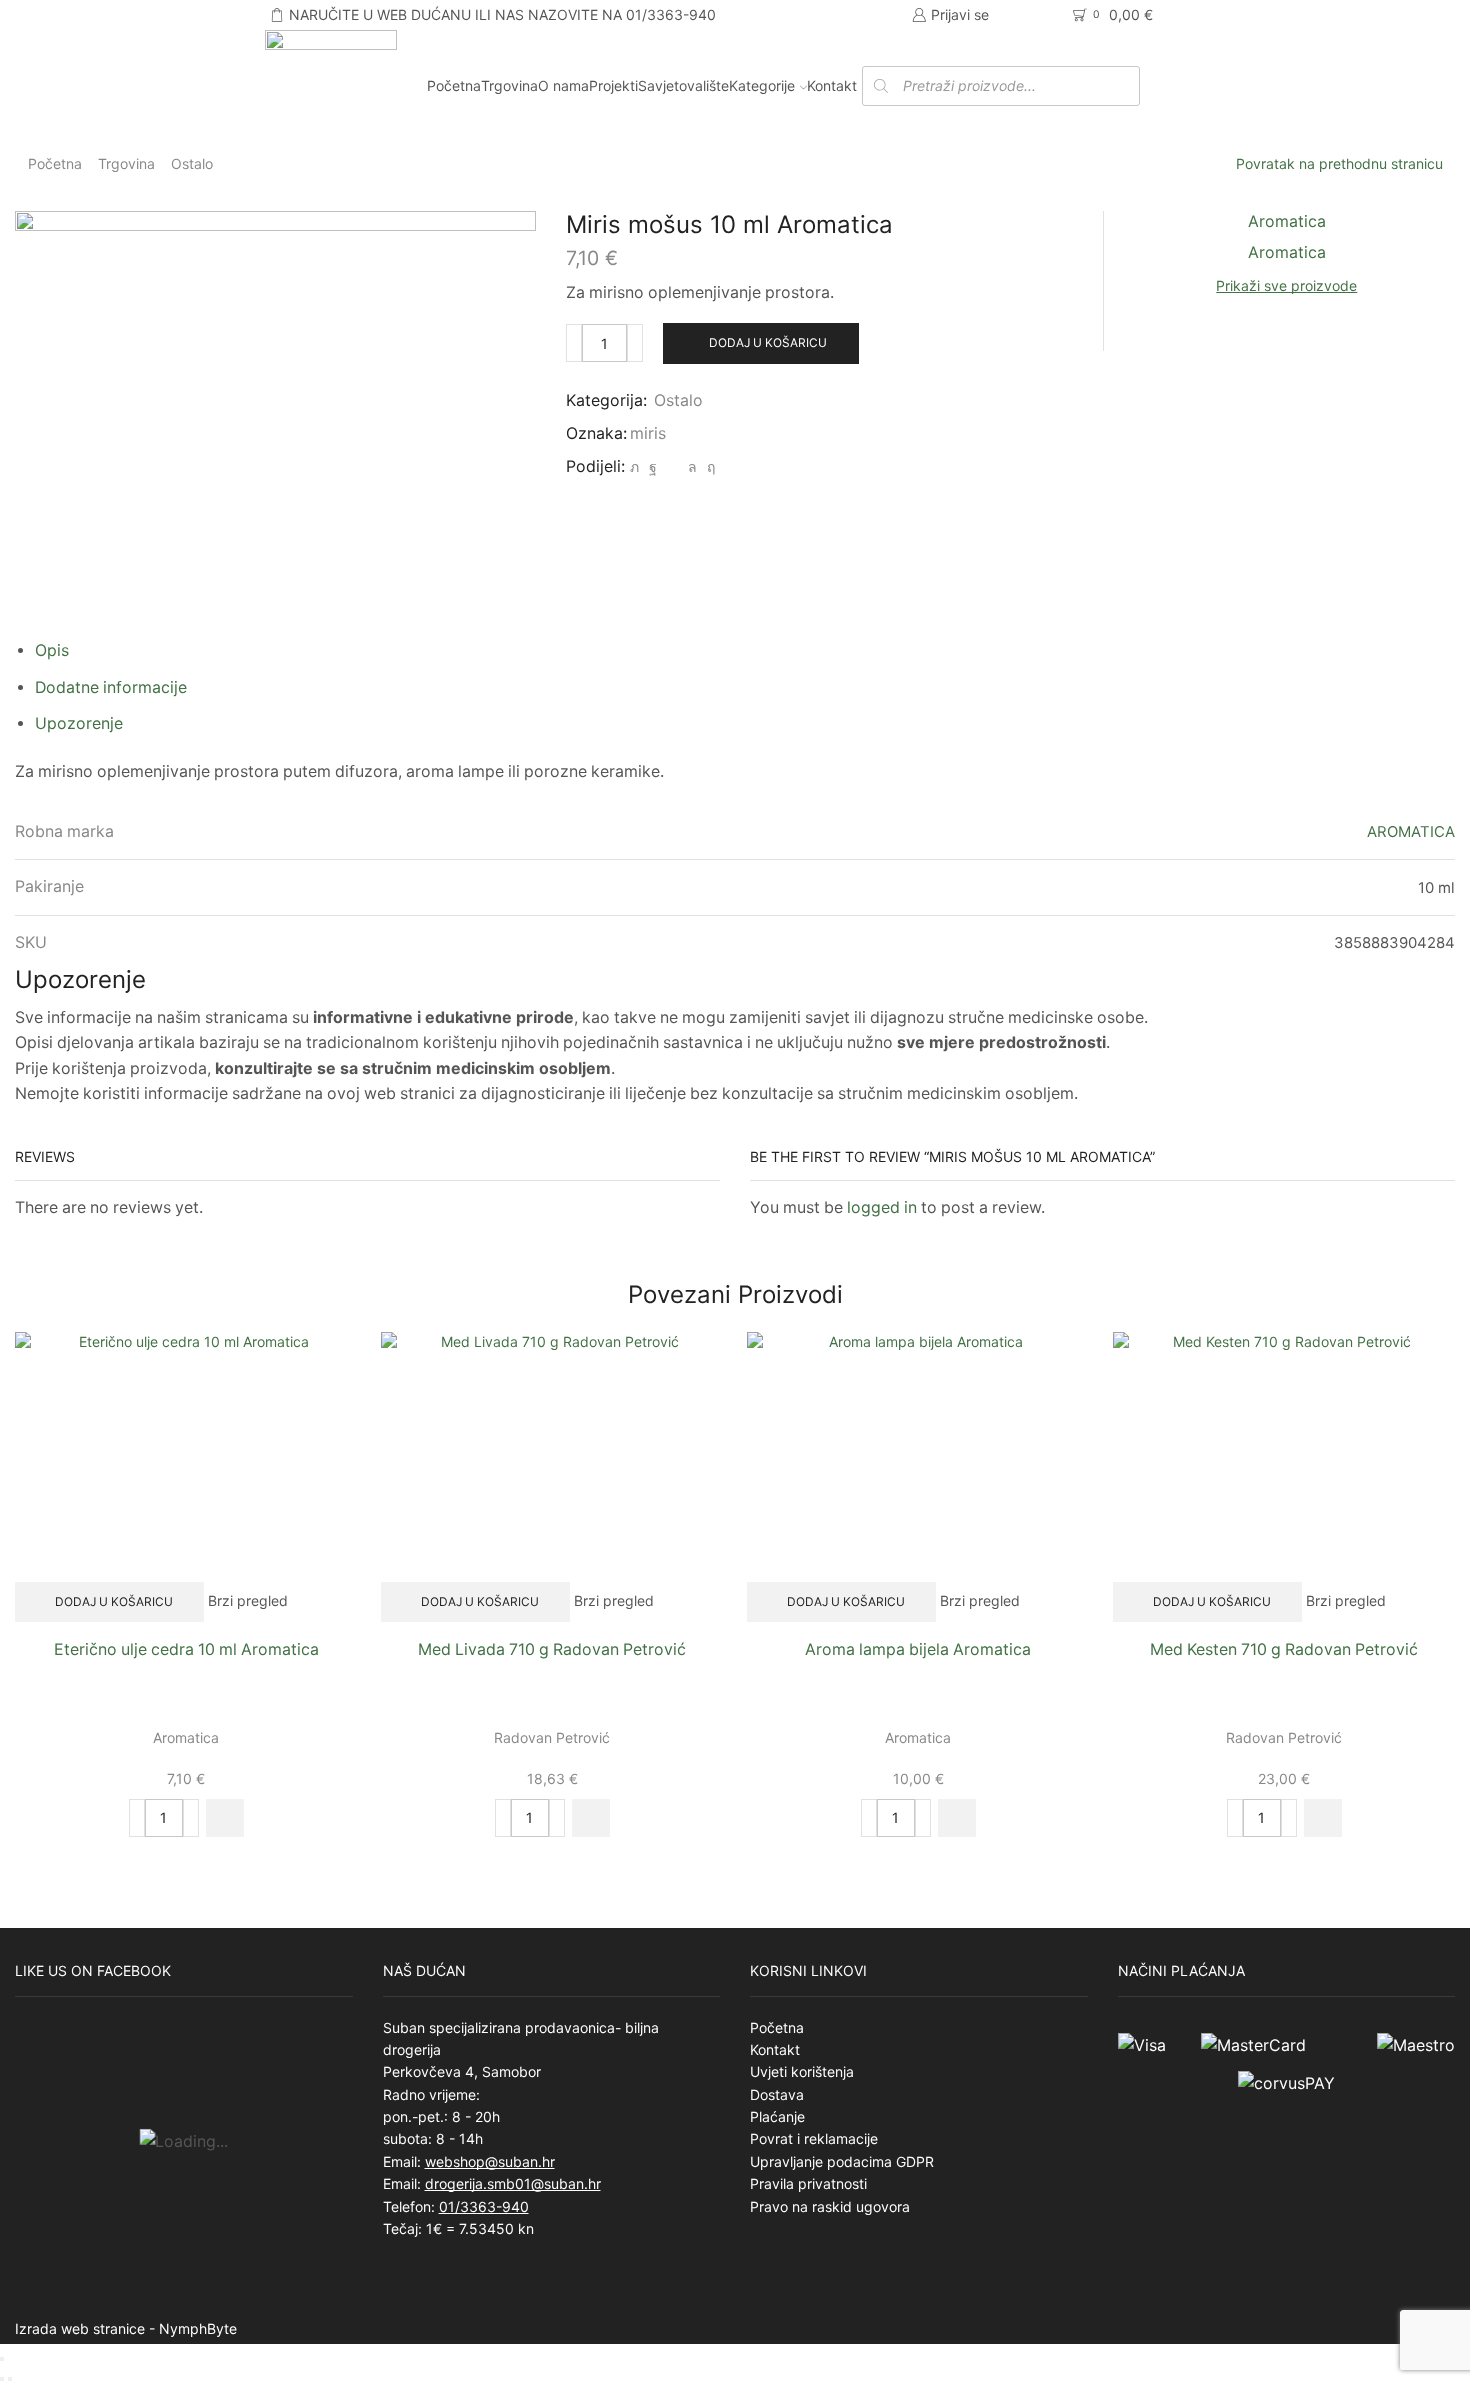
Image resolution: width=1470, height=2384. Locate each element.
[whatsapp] (692, 466)
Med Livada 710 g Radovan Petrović (552, 1649)
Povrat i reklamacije (814, 2138)
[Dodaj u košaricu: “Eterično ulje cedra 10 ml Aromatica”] (225, 1818)
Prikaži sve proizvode (1286, 285)
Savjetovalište (683, 85)
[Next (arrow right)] (10, 2379)
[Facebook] (653, 466)
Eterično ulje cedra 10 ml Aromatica (186, 1649)
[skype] (708, 466)
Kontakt (832, 85)
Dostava (777, 2094)
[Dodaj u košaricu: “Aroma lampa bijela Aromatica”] (957, 1818)
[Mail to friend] (672, 466)
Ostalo (192, 163)
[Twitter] (634, 466)
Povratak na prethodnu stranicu (1339, 163)
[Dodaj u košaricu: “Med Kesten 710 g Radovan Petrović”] (1323, 1818)
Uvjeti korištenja (802, 2071)
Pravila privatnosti (808, 2183)
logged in (882, 1207)
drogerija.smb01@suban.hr (513, 2183)
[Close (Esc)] (2, 2359)
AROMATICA (1411, 831)
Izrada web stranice (80, 2328)
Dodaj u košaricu (768, 342)
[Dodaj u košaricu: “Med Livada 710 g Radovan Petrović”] (591, 1818)
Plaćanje (777, 2116)
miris (648, 433)
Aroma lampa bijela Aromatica (918, 1649)
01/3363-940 (484, 2206)
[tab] (52, 650)
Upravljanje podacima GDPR (842, 2161)
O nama (563, 85)
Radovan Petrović (552, 1737)
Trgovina (509, 85)
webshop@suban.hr (490, 2161)
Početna (454, 85)
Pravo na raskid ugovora (830, 2206)
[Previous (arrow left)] (2, 2379)
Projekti (613, 85)
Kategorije (762, 85)
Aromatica (186, 1737)
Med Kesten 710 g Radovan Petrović (1284, 1649)
